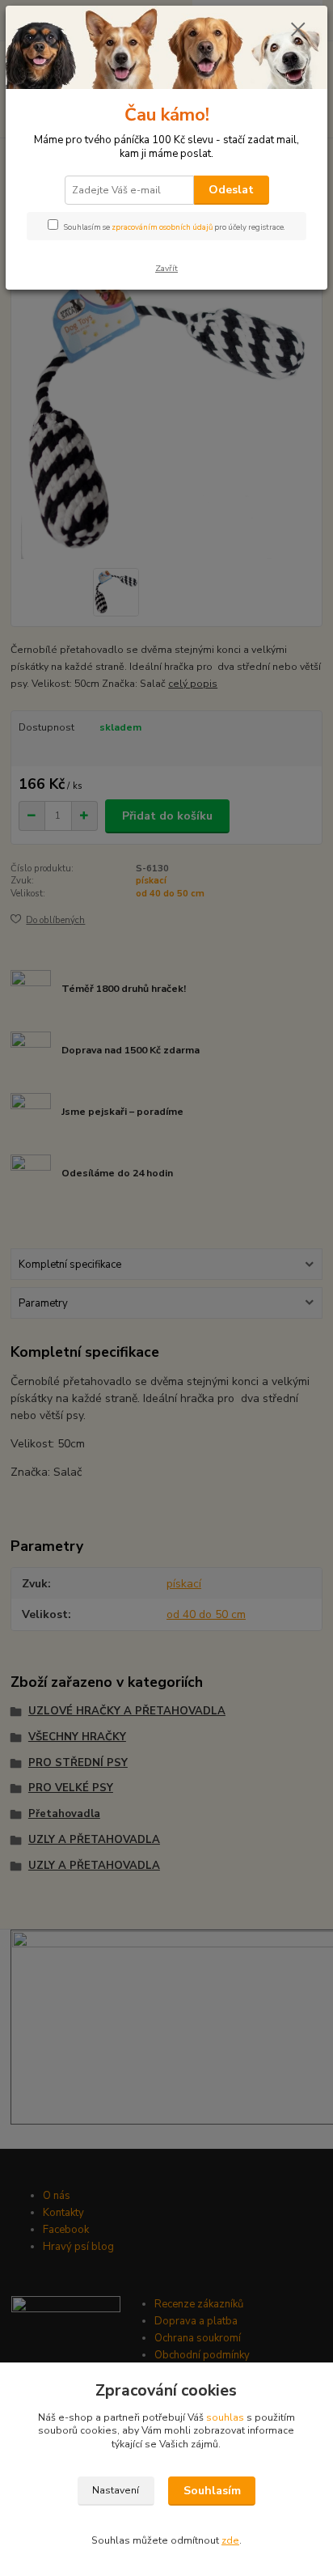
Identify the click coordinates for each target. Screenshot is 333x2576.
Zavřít (166, 268)
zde (230, 2540)
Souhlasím (212, 2491)
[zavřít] (298, 31)
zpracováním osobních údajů (162, 227)
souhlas (225, 2417)
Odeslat (231, 190)
